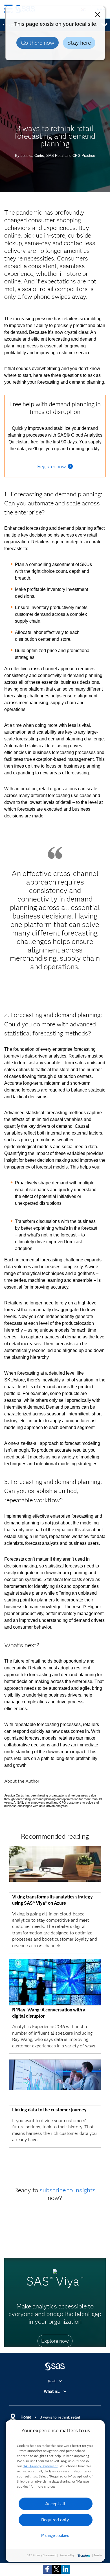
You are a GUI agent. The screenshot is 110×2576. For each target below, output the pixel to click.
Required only (55, 2520)
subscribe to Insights (68, 2190)
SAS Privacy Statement (40, 2466)
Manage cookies (55, 2536)
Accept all (55, 2504)
